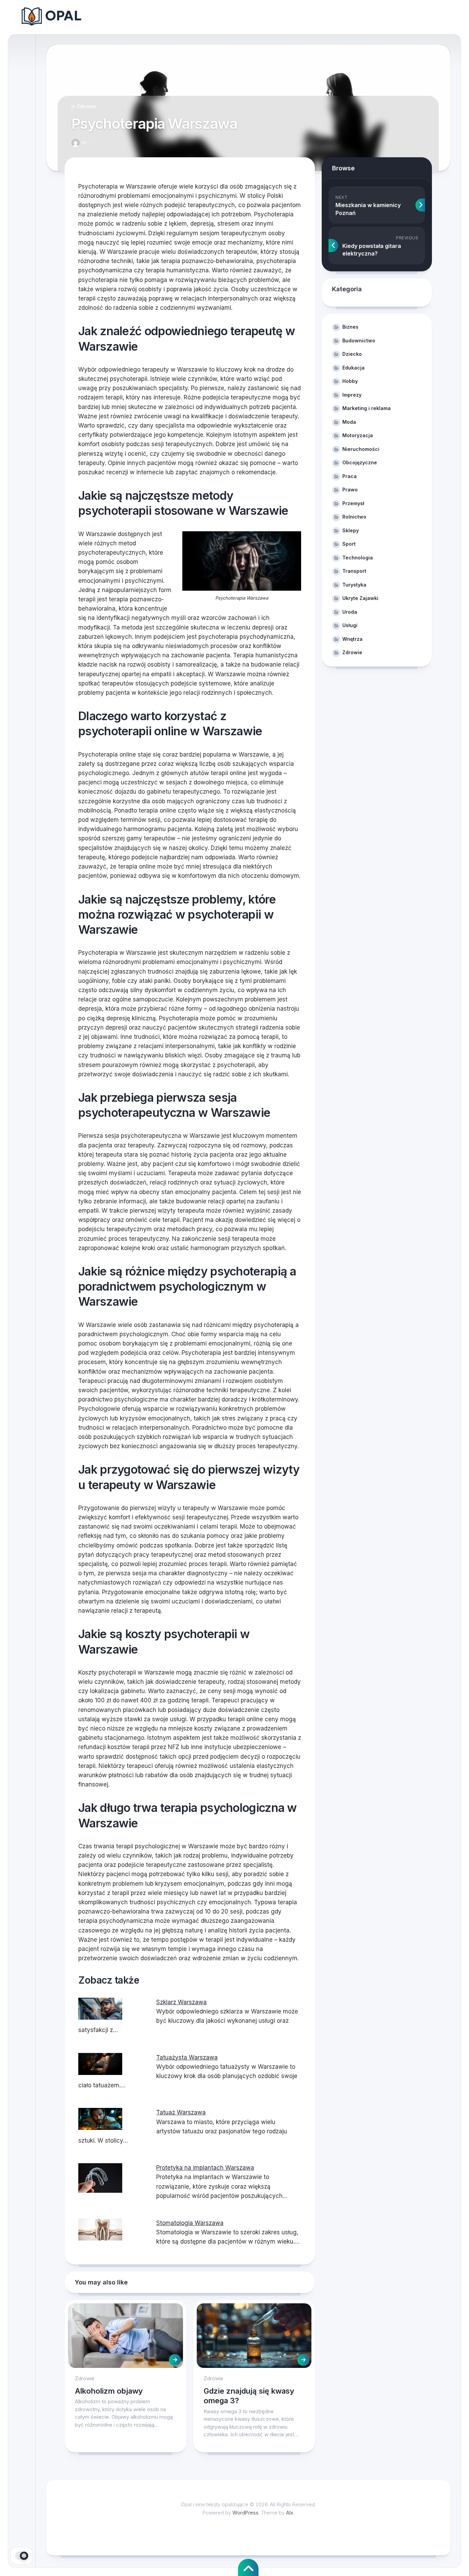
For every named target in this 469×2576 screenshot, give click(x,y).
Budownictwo (359, 341)
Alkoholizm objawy (109, 2391)
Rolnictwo (354, 517)
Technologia (358, 558)
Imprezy (352, 395)
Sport (349, 544)
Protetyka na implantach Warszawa (205, 2168)
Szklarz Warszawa (181, 2002)
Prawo (350, 490)
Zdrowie (86, 106)
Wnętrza (352, 639)
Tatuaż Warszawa (181, 2112)
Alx (290, 2513)
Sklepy (351, 530)
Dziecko (352, 354)
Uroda (350, 612)
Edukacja (353, 368)
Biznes (350, 327)
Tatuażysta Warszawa (187, 2057)
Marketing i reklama (367, 408)
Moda (349, 422)
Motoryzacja (358, 435)
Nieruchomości (361, 449)
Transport (354, 571)
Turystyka (354, 585)
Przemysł (353, 503)
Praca (350, 476)
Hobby (350, 381)
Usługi (350, 625)
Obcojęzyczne (360, 462)
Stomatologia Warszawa (190, 2223)
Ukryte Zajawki (360, 598)
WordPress (245, 2513)
